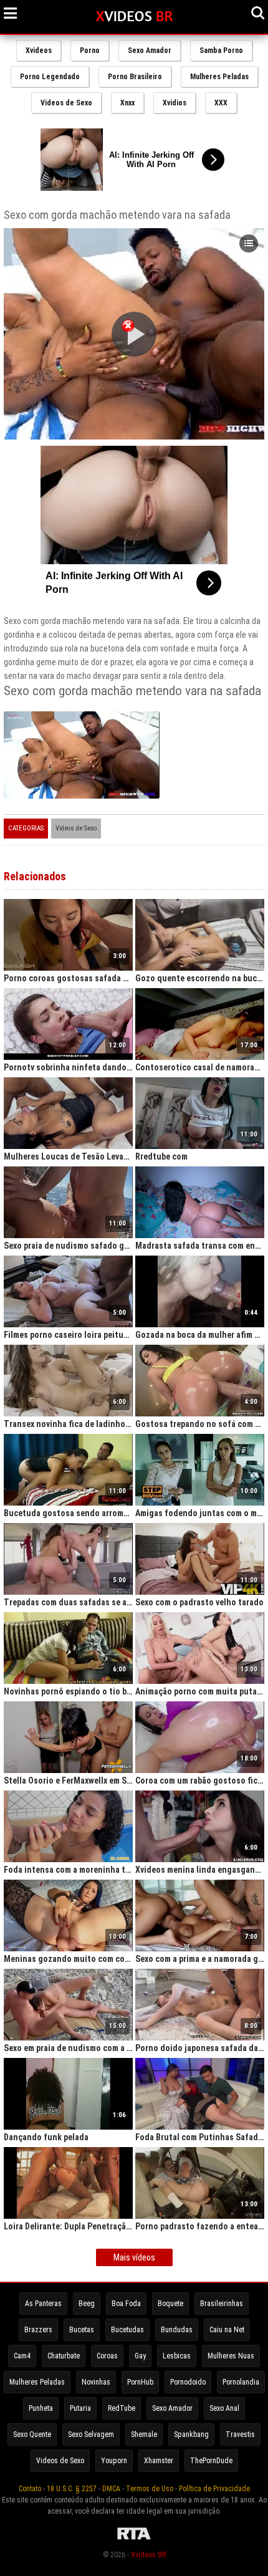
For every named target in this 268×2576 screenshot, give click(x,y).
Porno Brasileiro (135, 77)
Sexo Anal (224, 2408)
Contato (30, 2489)
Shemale (144, 2434)
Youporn (114, 2461)
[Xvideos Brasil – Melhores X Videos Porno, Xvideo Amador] (134, 17)
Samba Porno (221, 50)
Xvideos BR (148, 2555)
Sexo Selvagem (91, 2434)
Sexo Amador (150, 50)
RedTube (122, 2408)
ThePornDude (211, 2461)
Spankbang (191, 2434)
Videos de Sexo (66, 103)
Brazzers (38, 2330)
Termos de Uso (150, 2489)
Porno (90, 50)
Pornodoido (188, 2382)
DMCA (111, 2489)
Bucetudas (127, 2330)
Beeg (87, 2304)
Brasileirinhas (222, 2304)
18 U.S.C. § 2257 (72, 2489)
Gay (140, 2356)
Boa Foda (126, 2304)
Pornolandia (241, 2382)
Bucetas (82, 2330)
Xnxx (127, 103)
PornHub (140, 2382)
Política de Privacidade (214, 2489)
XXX (221, 103)
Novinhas (96, 2382)
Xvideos (39, 50)
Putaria (80, 2408)
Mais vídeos (134, 2257)
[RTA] (134, 2540)
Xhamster (159, 2461)
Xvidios (175, 103)
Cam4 (22, 2356)
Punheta (41, 2408)
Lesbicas (177, 2356)
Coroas (107, 2356)
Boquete (170, 2304)
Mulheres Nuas (231, 2356)
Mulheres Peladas (219, 77)
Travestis (240, 2434)
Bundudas (177, 2330)
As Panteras (43, 2304)
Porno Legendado (50, 77)
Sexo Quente (32, 2434)
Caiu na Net (227, 2330)
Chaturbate (64, 2356)
